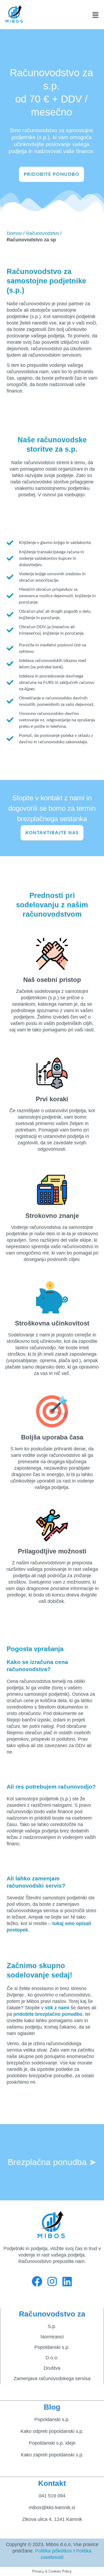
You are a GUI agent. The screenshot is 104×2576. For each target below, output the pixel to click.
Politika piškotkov (54, 2551)
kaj (60, 1923)
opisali (83, 1923)
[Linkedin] (67, 2281)
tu (55, 1923)
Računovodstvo (42, 233)
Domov (14, 233)
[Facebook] (37, 2281)
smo (69, 1923)
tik (50, 2008)
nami (63, 2008)
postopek (17, 1930)
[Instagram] (52, 2281)
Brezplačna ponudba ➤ (52, 2162)
